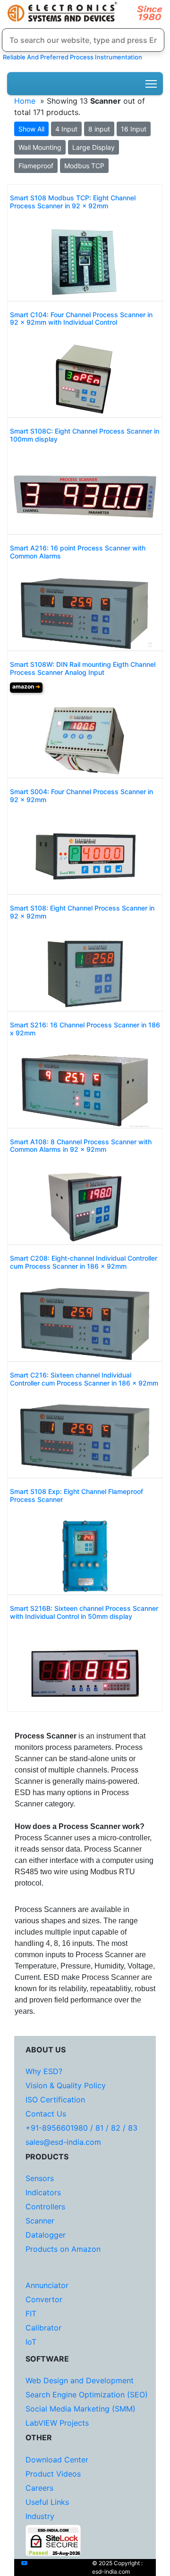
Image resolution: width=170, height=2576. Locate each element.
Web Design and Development (80, 2380)
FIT (31, 2313)
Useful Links (47, 2502)
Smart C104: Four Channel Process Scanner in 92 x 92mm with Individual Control (81, 319)
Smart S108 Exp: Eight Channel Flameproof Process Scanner (76, 1496)
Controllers (45, 2207)
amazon (26, 686)
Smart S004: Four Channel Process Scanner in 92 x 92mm (81, 796)
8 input (99, 129)
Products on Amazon (63, 2249)
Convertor (44, 2299)
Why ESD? (44, 2071)
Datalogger (46, 2235)
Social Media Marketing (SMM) (81, 2409)
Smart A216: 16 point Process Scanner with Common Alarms (78, 552)
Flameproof (36, 166)
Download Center (57, 2460)
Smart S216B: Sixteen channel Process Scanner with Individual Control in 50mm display (84, 1612)
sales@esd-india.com (63, 2142)
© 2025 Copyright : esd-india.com (117, 2567)
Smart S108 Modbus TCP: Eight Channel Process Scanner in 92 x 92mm (73, 202)
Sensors (40, 2178)
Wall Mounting (40, 147)
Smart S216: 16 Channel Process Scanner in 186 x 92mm (85, 1029)
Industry (40, 2516)
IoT (31, 2342)
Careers (39, 2488)
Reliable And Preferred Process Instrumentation (71, 57)
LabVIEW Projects (57, 2423)
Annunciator (47, 2285)
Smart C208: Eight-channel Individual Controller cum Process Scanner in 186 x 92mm (84, 1262)
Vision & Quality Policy (66, 2085)
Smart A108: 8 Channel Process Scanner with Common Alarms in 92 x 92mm (81, 1146)
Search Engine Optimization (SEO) (87, 2395)
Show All (31, 129)
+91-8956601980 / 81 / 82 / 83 (81, 2128)
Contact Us (46, 2114)
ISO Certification (55, 2100)
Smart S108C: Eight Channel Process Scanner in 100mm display (85, 435)
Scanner (40, 2221)
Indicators (43, 2192)
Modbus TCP (84, 166)
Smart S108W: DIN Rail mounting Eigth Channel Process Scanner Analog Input (83, 669)
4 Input (66, 129)
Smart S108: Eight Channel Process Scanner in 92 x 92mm (82, 912)
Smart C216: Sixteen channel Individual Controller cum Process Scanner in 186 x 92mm (84, 1379)
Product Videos (53, 2474)
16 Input (134, 129)
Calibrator (43, 2328)
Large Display (93, 147)
